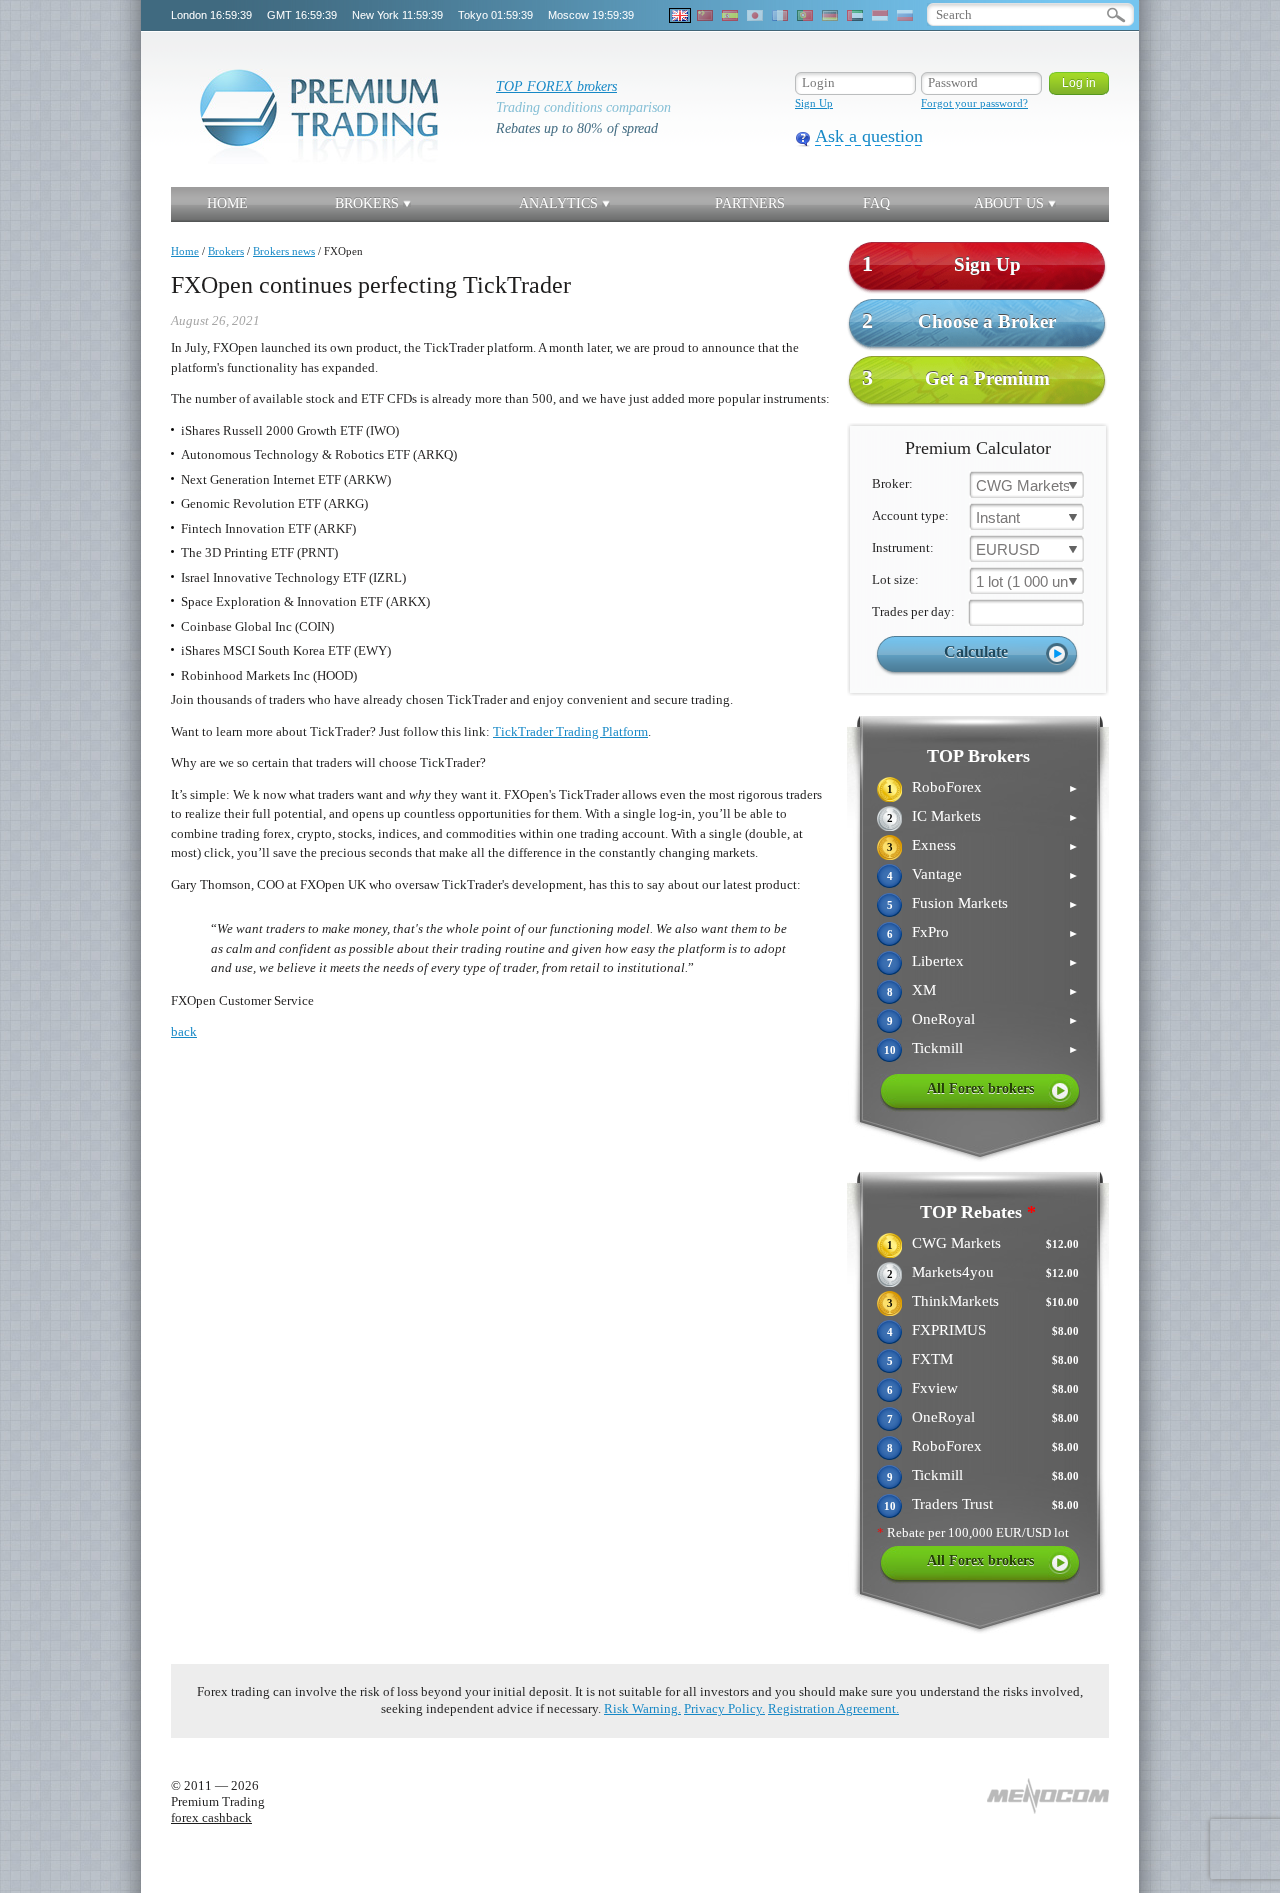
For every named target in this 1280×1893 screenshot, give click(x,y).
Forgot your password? (974, 103)
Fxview (935, 1388)
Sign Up (814, 103)
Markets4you (953, 1272)
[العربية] (855, 15)
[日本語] (755, 15)
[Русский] (905, 15)
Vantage (937, 874)
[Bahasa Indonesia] (880, 15)
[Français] (780, 15)
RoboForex (947, 787)
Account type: (910, 515)
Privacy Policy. (724, 1708)
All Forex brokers (980, 1088)
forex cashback (211, 1817)
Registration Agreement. (833, 1708)
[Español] (730, 15)
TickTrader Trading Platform (570, 731)
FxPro (930, 932)
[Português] (805, 15)
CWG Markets (956, 1243)
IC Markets (946, 816)
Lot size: (895, 579)
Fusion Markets (960, 903)
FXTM (932, 1359)
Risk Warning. (642, 1708)
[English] (680, 15)
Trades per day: (913, 611)
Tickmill (937, 1048)
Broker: (892, 483)
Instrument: (903, 547)
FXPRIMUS (949, 1330)
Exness (934, 845)
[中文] (705, 15)
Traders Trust (952, 1504)
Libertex (938, 961)
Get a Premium (956, 377)
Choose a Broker (959, 320)
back (184, 1031)
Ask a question (869, 136)
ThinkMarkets (955, 1301)
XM (924, 990)
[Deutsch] (830, 15)
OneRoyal (943, 1019)
